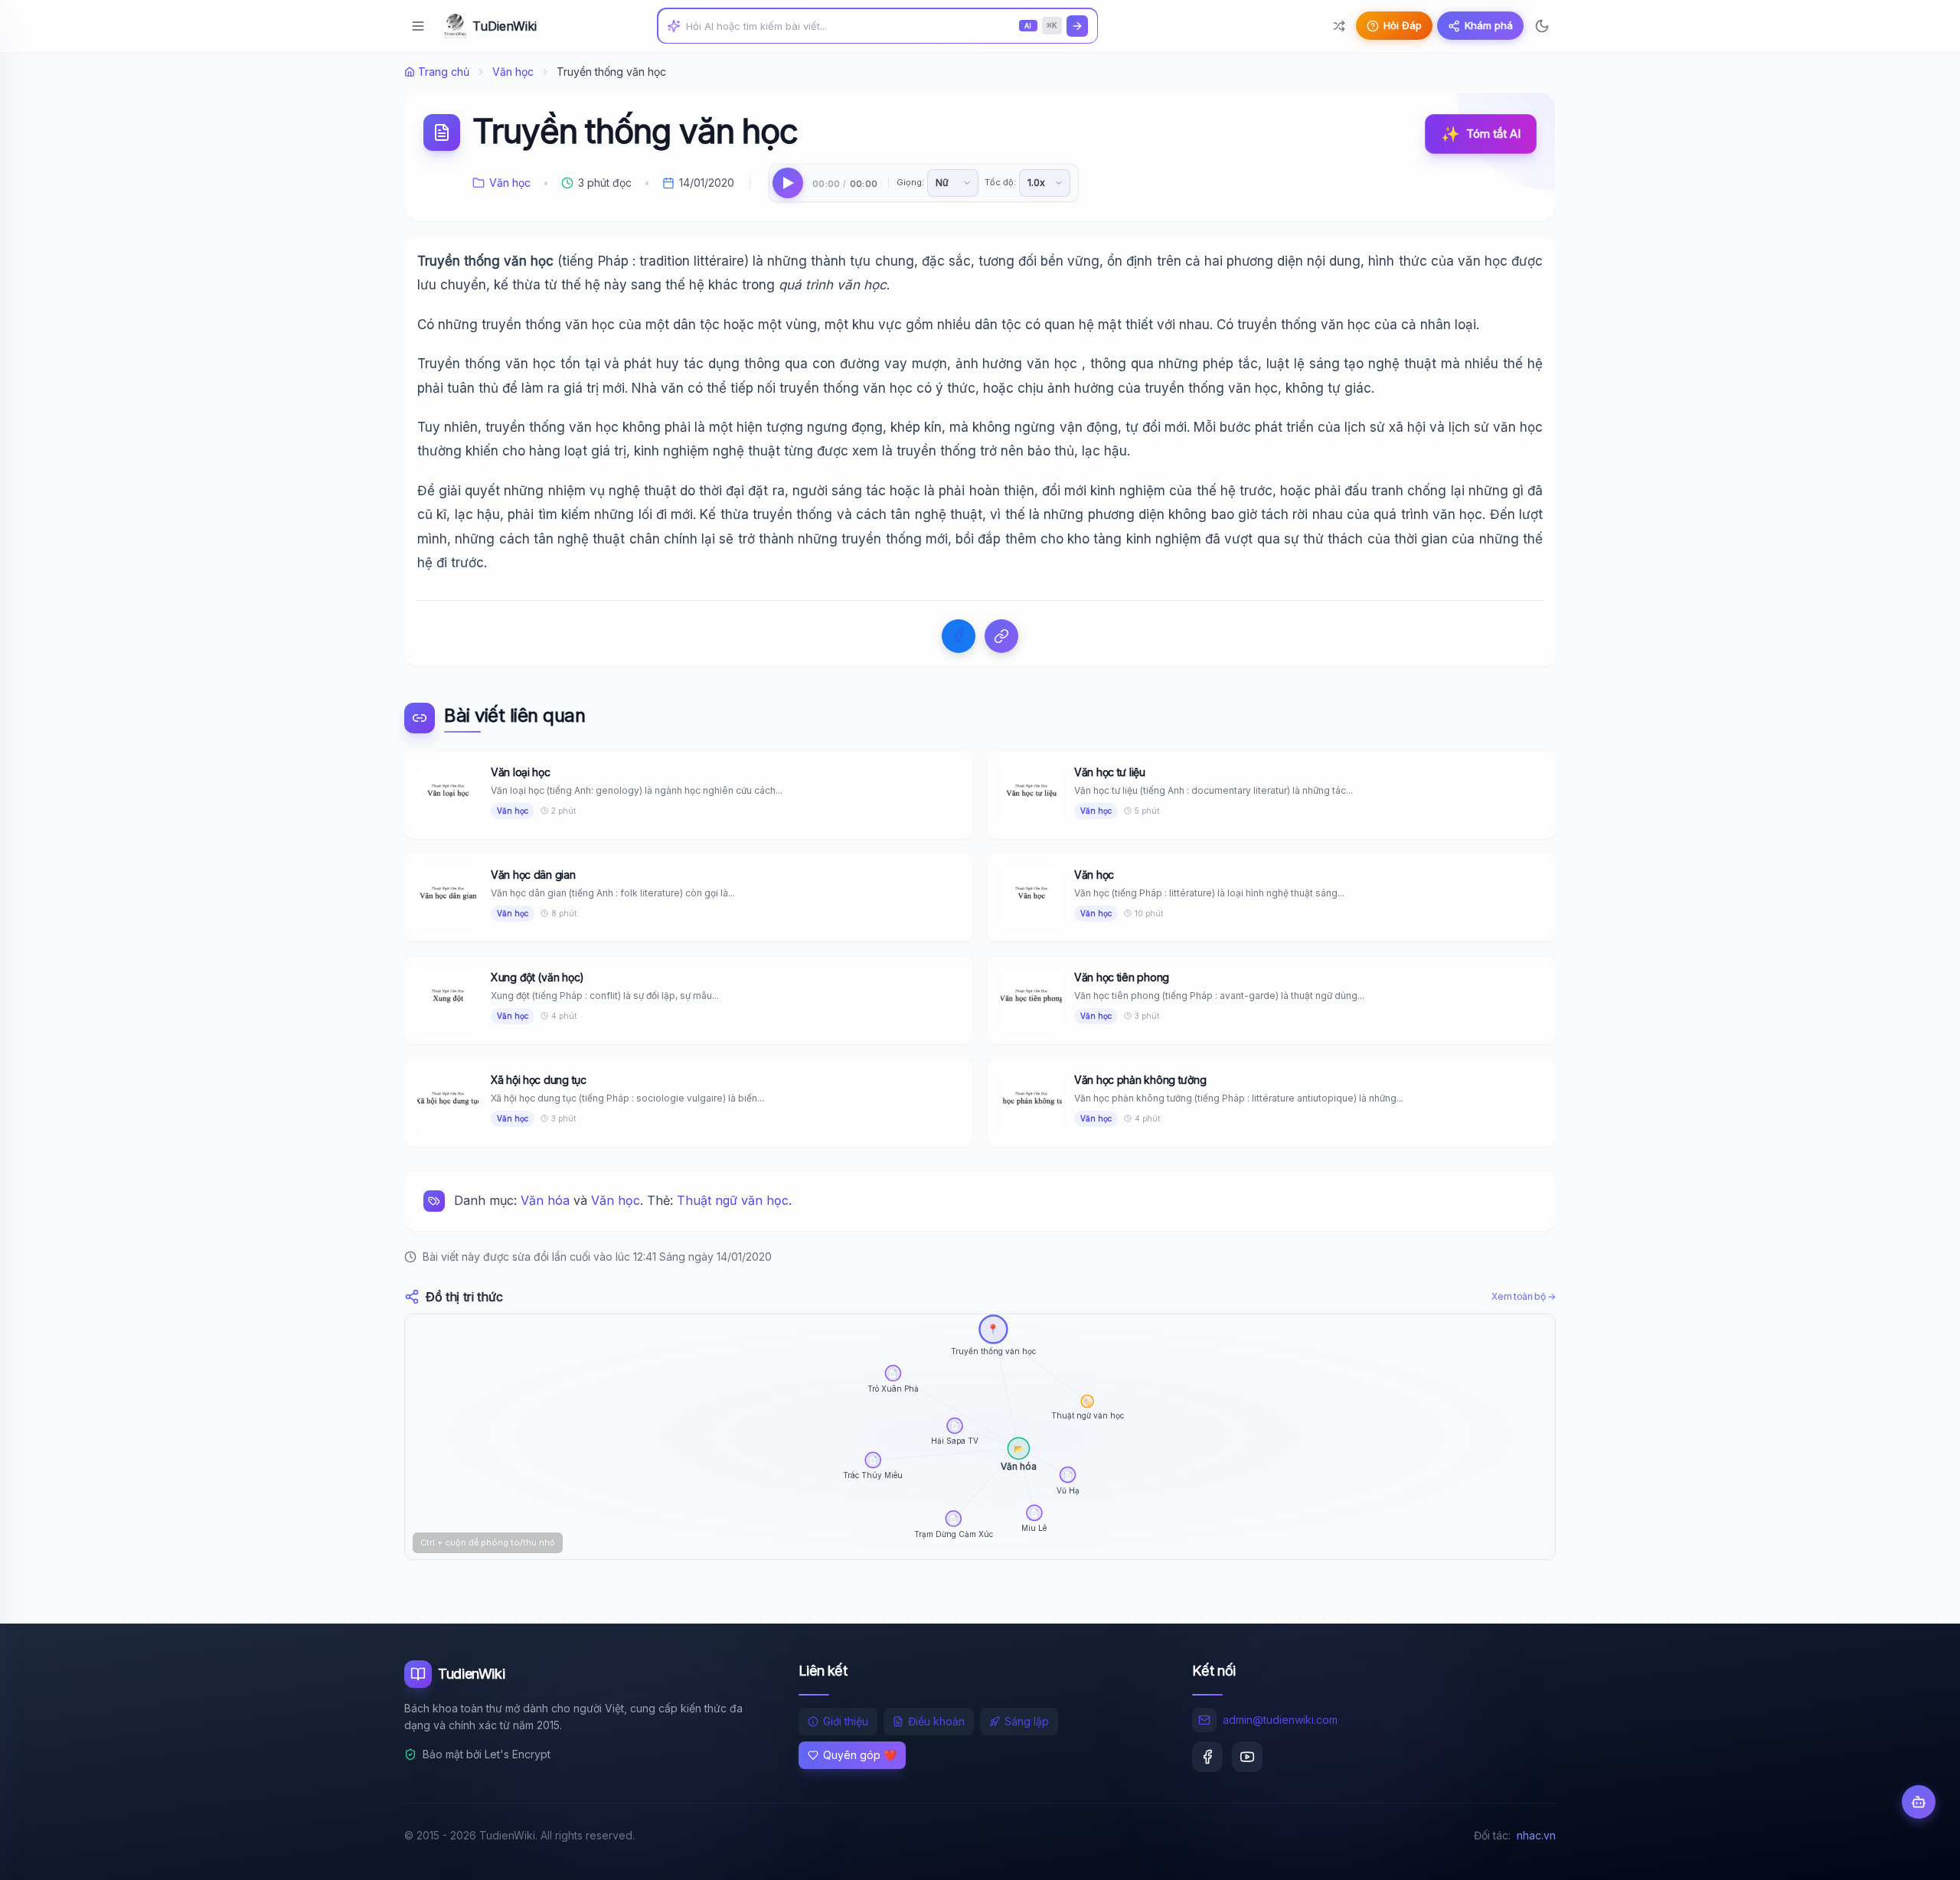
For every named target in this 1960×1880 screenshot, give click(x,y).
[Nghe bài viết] (788, 183)
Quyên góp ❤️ (860, 1755)
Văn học (513, 72)
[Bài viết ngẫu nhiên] (1339, 26)
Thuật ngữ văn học (733, 1200)
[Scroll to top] (1919, 1854)
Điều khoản (936, 1721)
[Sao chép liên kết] (1001, 636)
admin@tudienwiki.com (1280, 1720)
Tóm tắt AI (1481, 134)
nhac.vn (1536, 1835)
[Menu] (418, 26)
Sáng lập (1027, 1721)
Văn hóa (545, 1200)
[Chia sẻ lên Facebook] (959, 636)
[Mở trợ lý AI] (1919, 1802)
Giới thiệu (846, 1721)
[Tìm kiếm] (1077, 26)
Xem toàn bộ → (1524, 1296)
